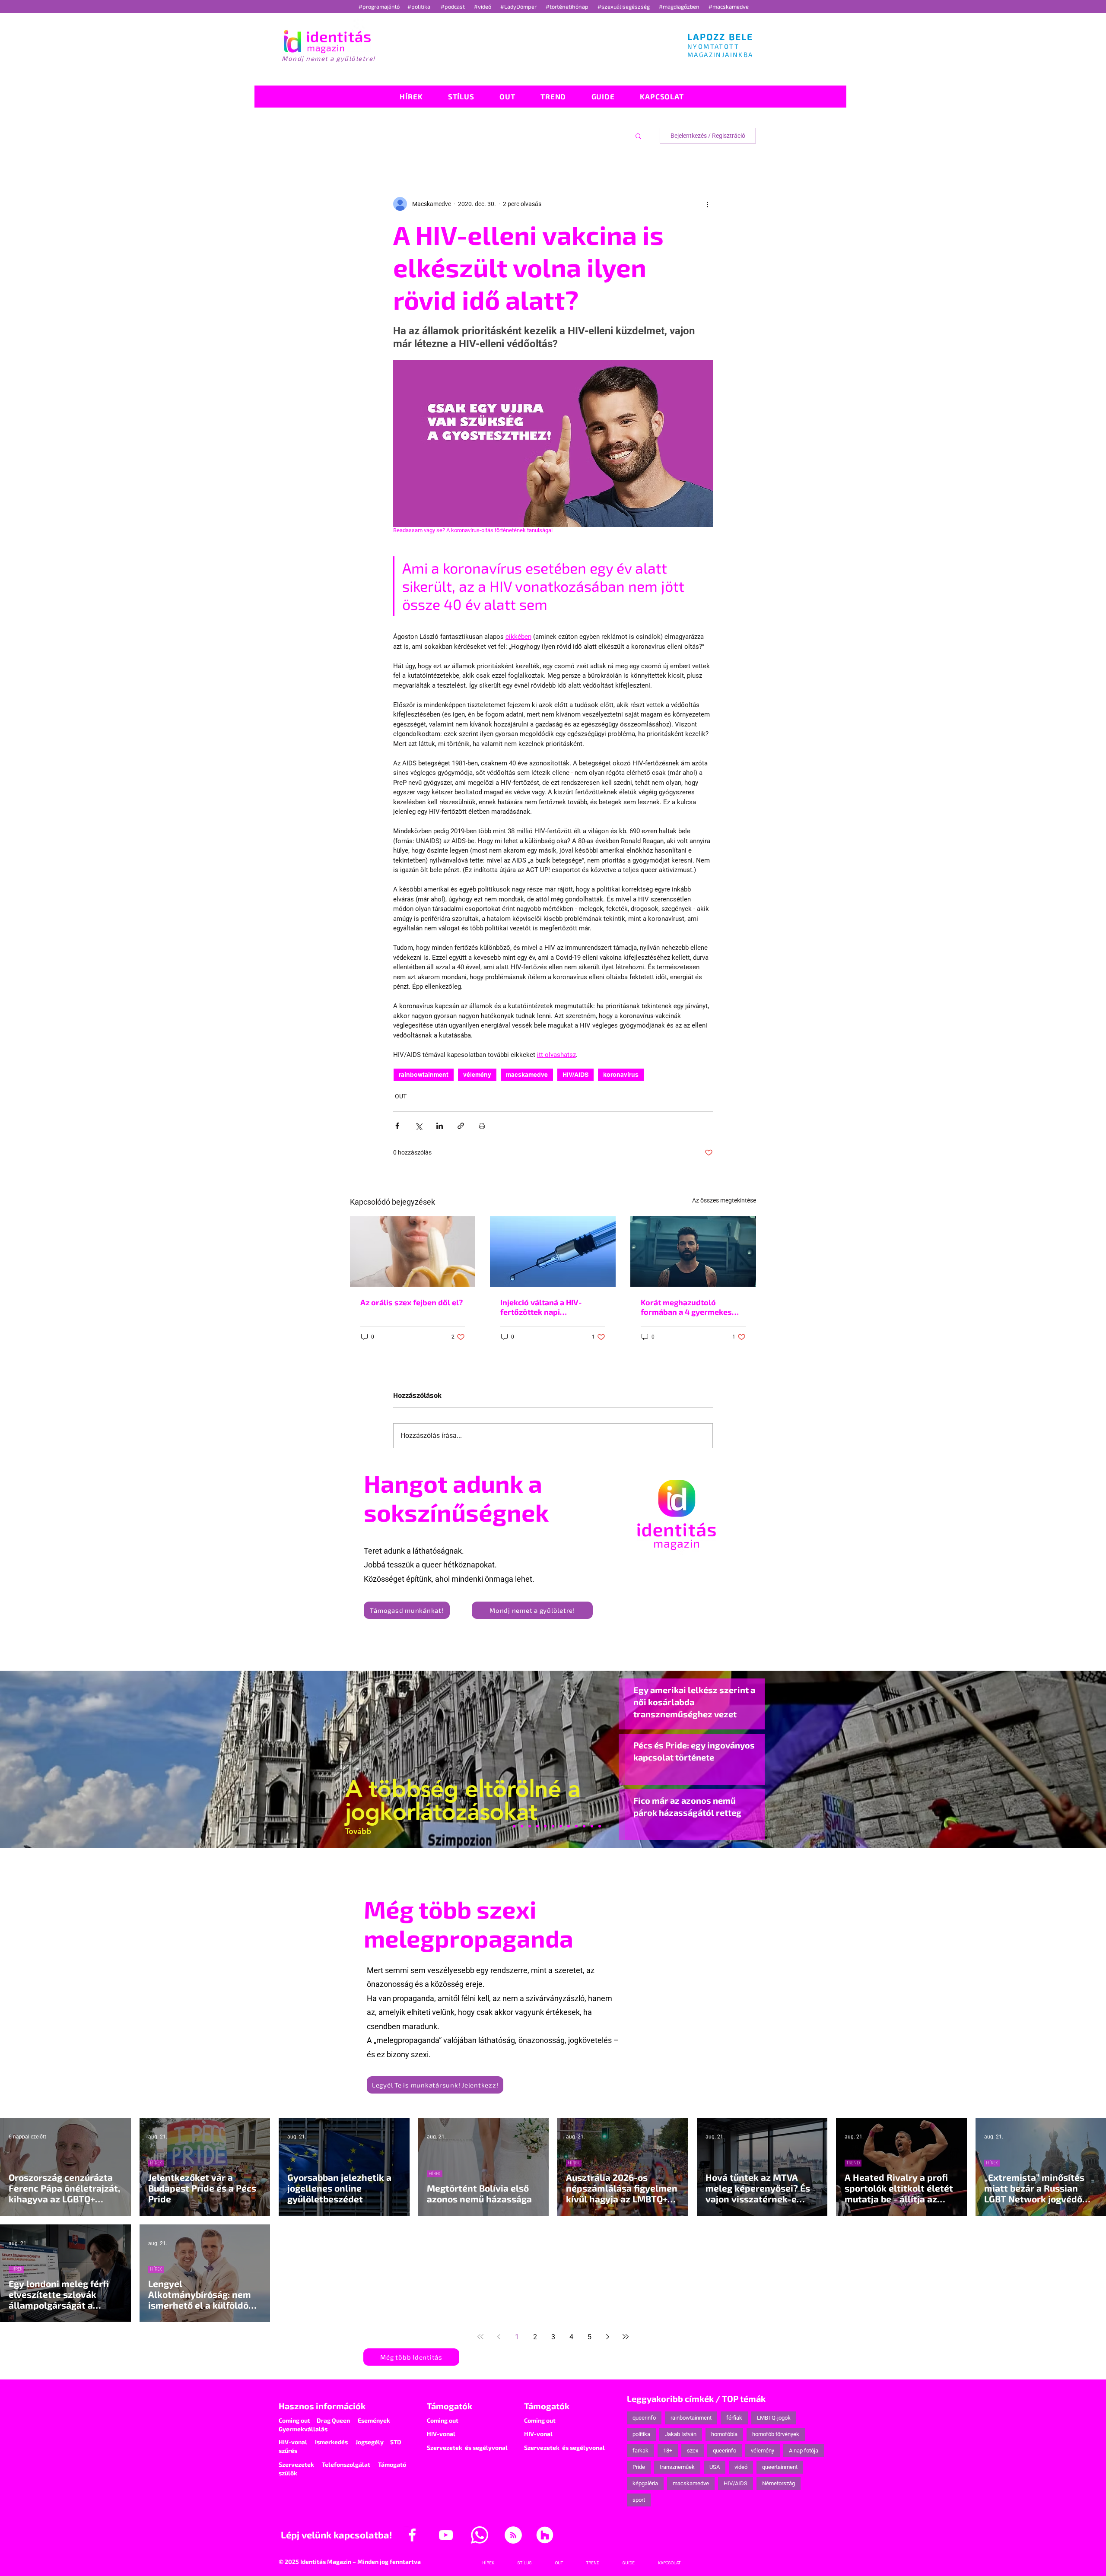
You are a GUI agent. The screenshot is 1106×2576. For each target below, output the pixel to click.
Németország (779, 2483)
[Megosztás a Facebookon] (397, 1126)
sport (639, 2500)
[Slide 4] (584, 1826)
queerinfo (644, 2418)
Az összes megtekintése (724, 1200)
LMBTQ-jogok (774, 2418)
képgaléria (645, 2483)
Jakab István (681, 2434)
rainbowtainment (424, 1075)
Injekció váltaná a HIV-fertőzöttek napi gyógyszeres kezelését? (544, 1307)
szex (693, 2451)
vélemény (477, 1075)
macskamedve (527, 1075)
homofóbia (724, 2434)
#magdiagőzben (679, 6)
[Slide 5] (592, 1826)
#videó (483, 6)
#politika (420, 6)
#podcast (453, 6)
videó (741, 2467)
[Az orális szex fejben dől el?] (413, 1252)
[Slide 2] (576, 1826)
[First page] (480, 2337)
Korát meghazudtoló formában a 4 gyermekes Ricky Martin (686, 1307)
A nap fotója (804, 2451)
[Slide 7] (514, 1826)
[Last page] (626, 2337)
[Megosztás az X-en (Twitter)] (418, 1126)
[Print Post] (482, 1126)
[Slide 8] (545, 1826)
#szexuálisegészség (624, 6)
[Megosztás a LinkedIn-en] (440, 1126)
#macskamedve (729, 6)
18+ (668, 2451)
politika (641, 2434)
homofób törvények (776, 2434)
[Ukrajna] (530, 1826)
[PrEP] (537, 1826)
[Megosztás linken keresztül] (461, 1126)
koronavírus (621, 1075)
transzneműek (677, 2467)
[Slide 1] (506, 1826)
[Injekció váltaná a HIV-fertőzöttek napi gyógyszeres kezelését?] (553, 1252)
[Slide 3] (569, 1826)
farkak (640, 2451)
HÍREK (156, 2163)
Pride (639, 2467)
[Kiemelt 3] (561, 1826)
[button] (638, 136)
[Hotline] (522, 1826)
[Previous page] (499, 2337)
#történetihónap (568, 6)
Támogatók (450, 2406)
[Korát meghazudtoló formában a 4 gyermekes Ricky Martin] (693, 1252)
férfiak (734, 2418)
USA (715, 2467)
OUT (401, 1096)
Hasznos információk (322, 2406)
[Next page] (607, 2337)
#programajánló (380, 6)
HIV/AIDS (575, 1075)
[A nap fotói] (553, 1826)
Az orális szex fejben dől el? (412, 1302)
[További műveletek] (708, 204)
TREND (853, 2163)
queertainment (780, 2467)
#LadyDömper (519, 6)
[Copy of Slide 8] (600, 1826)
